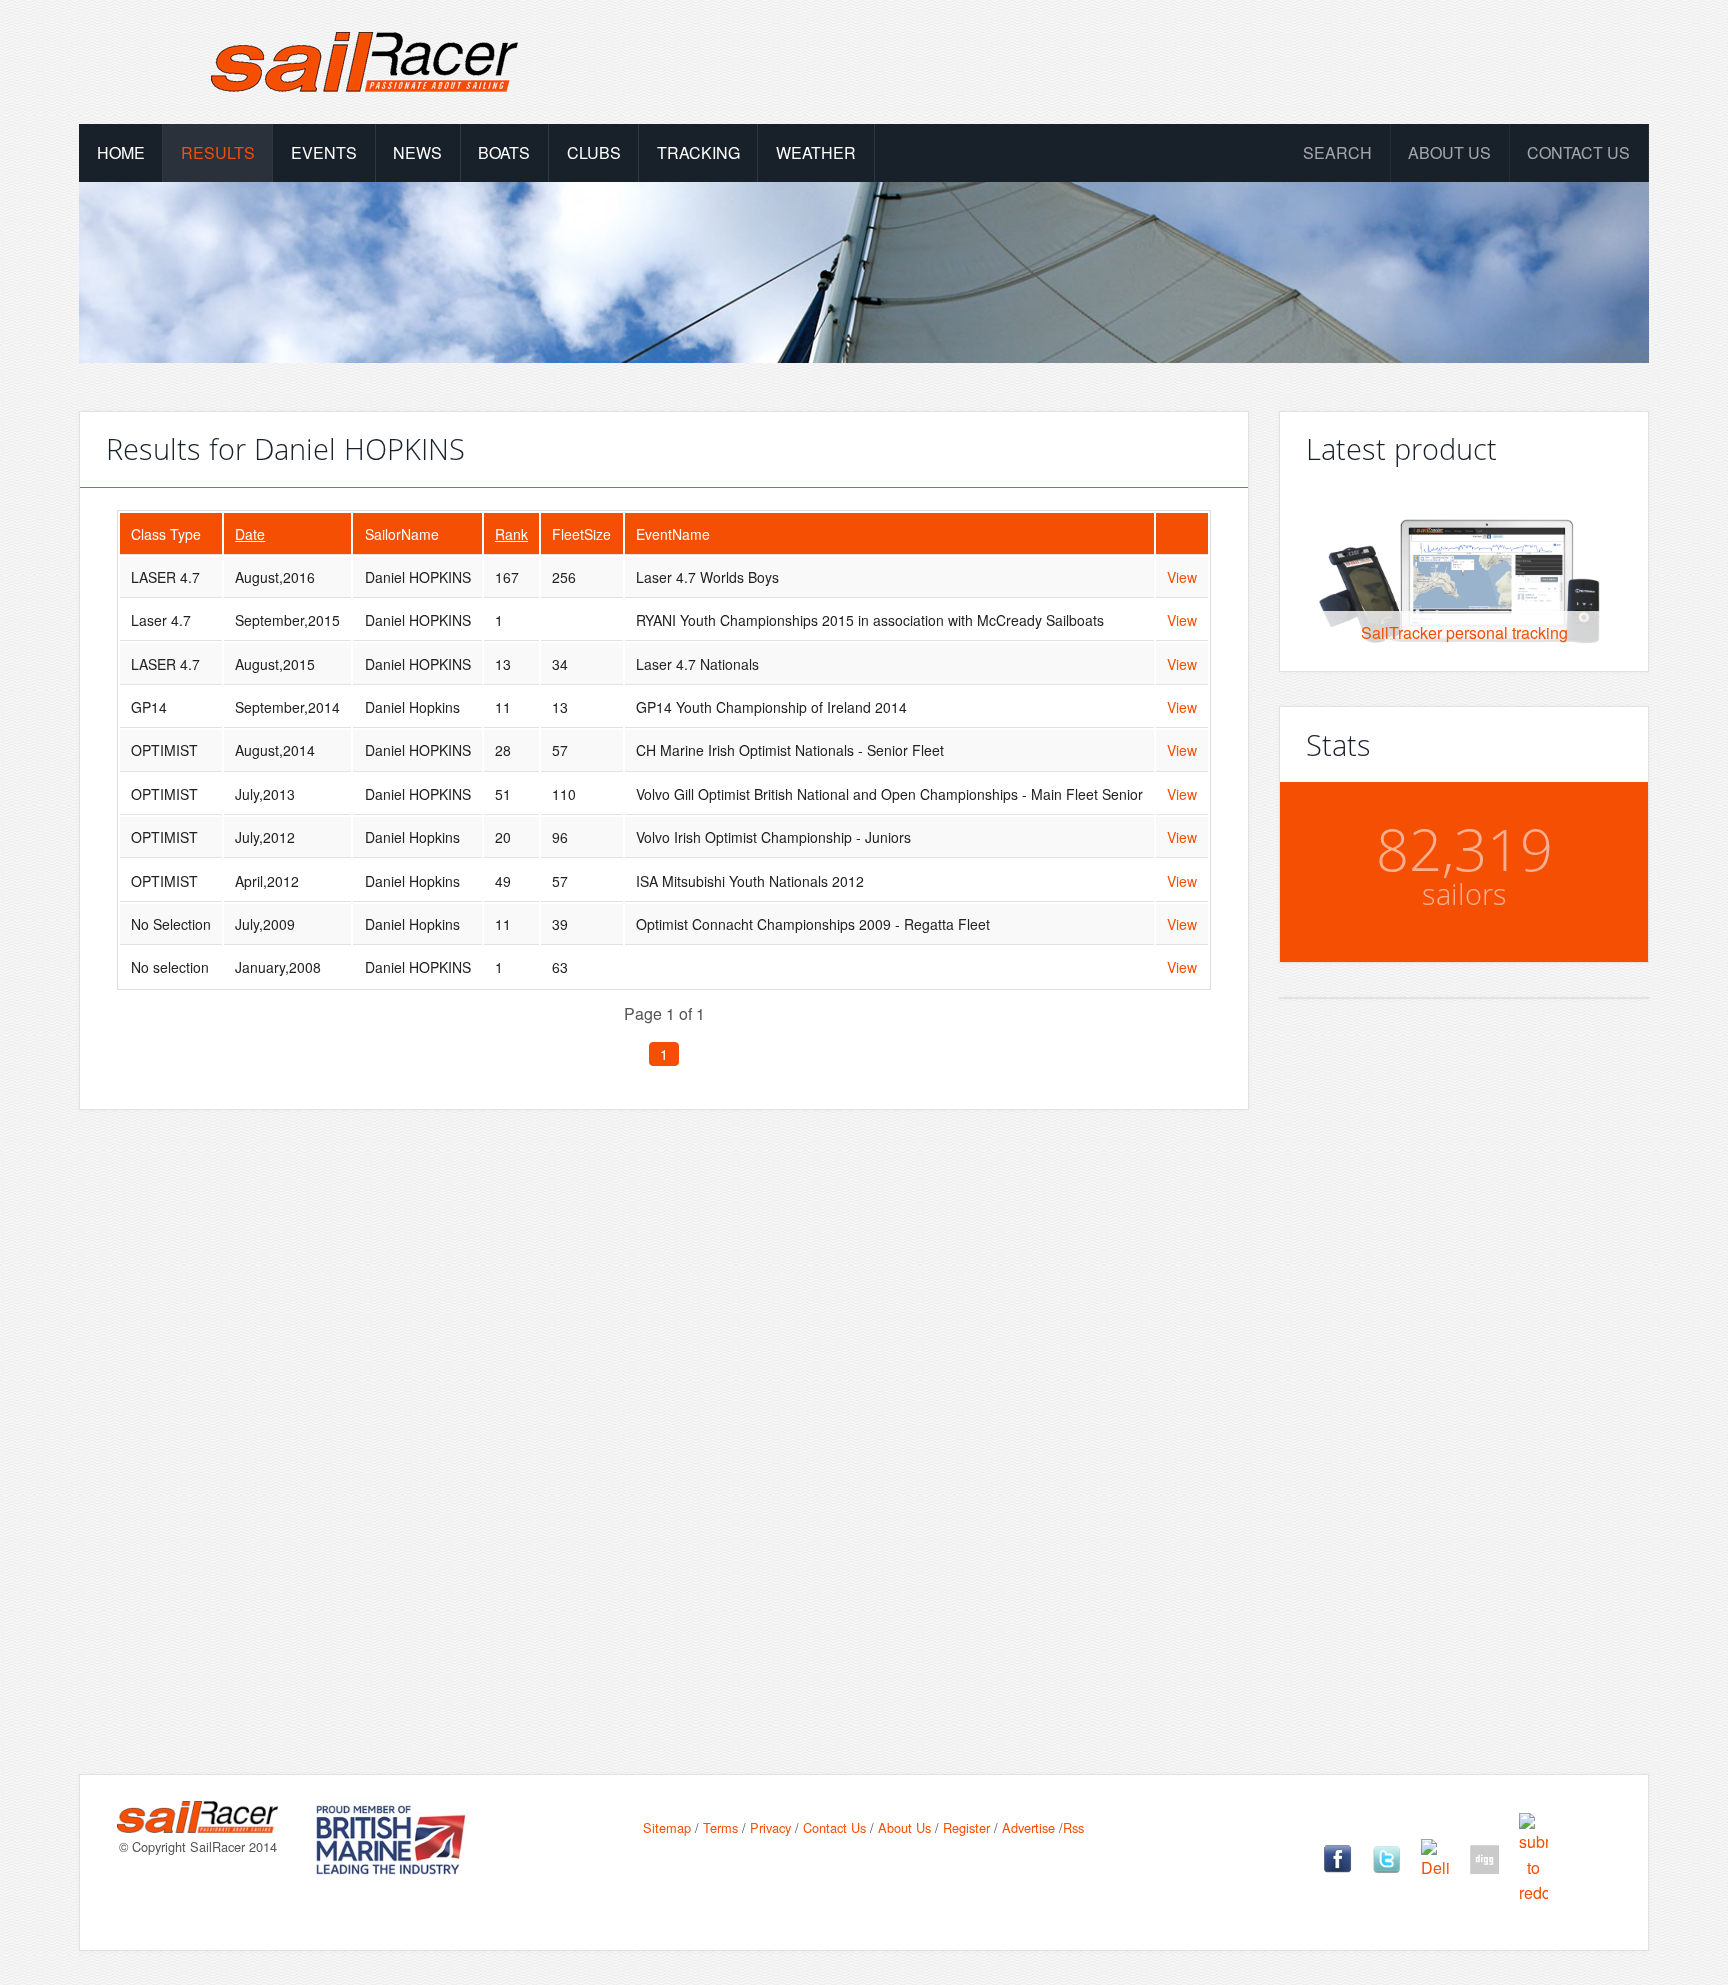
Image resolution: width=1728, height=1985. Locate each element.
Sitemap (667, 1827)
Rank (511, 534)
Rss (1073, 1827)
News (417, 152)
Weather (816, 152)
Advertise (1028, 1827)
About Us (904, 1827)
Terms (720, 1827)
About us (1449, 152)
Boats (504, 152)
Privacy (770, 1827)
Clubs (594, 152)
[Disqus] (664, 1410)
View (1182, 577)
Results (218, 152)
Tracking (698, 152)
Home (121, 152)
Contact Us (1578, 152)
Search (1337, 152)
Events (324, 152)
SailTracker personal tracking (1464, 632)
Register (966, 1827)
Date (250, 534)
